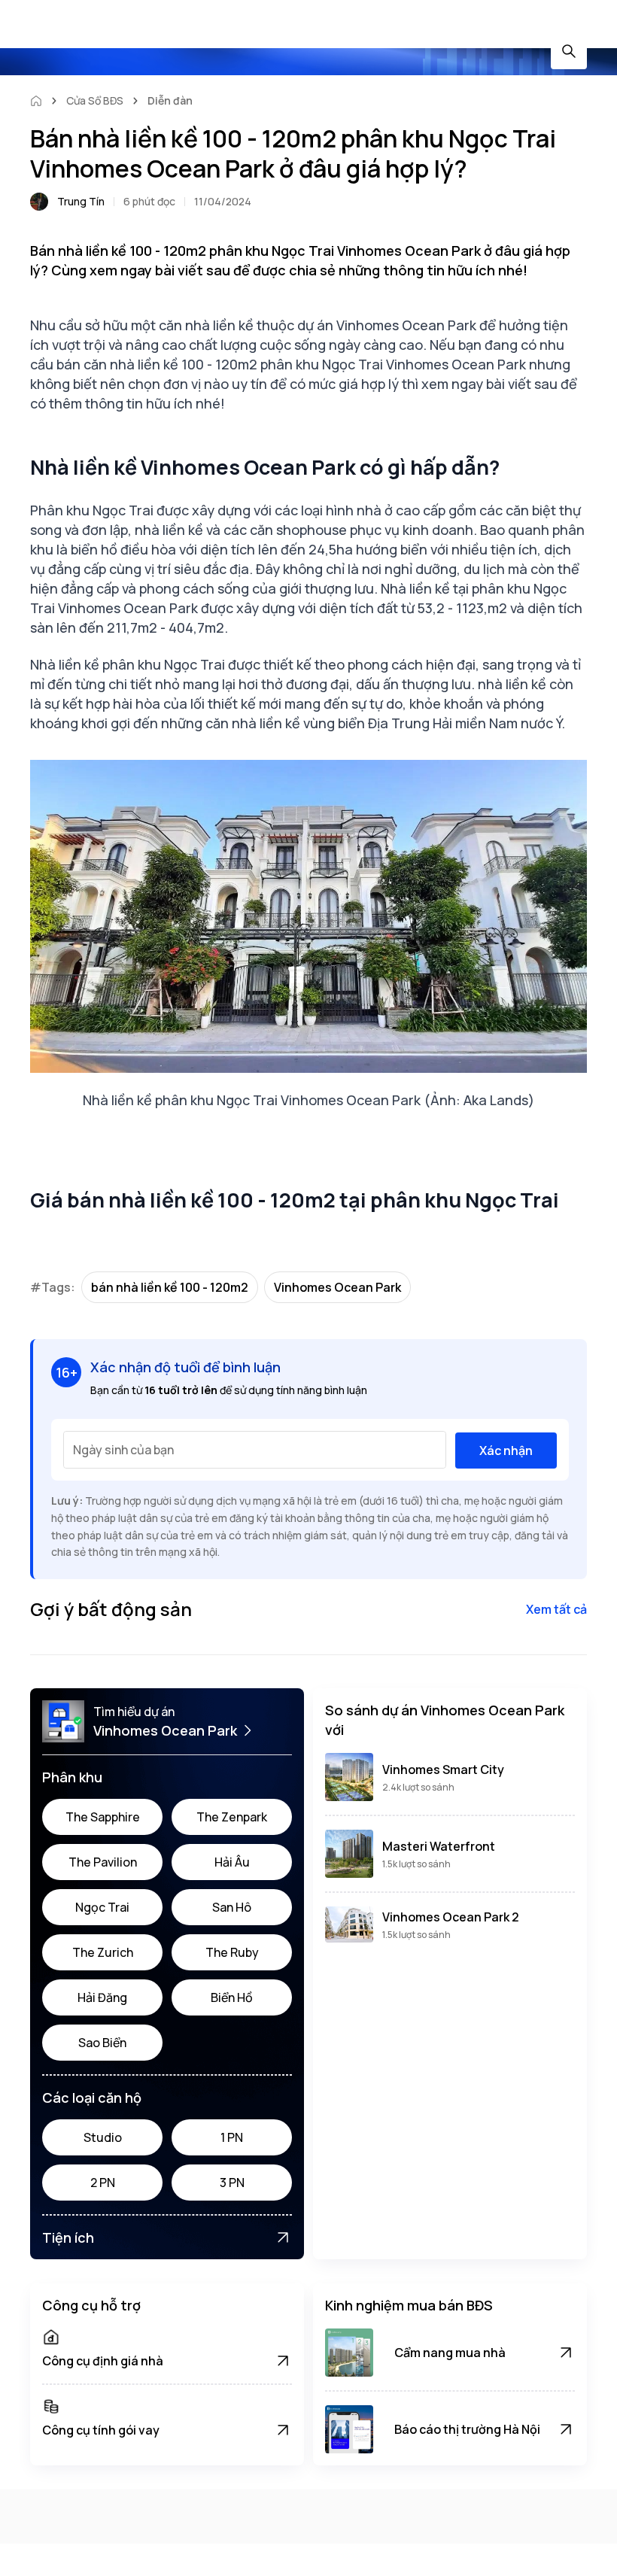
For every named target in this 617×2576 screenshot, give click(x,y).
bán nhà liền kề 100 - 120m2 (170, 1287)
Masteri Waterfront (439, 1846)
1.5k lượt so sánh (416, 1864)
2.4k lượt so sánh (418, 1787)
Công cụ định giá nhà (103, 2361)
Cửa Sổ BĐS (95, 100)
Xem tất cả (556, 1609)
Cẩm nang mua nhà (450, 2353)
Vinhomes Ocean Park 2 (451, 1917)
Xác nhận (506, 1451)
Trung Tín (81, 201)
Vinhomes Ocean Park (337, 1287)
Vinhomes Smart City (443, 1769)
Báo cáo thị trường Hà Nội (467, 2429)
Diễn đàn (170, 100)
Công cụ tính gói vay (101, 2430)
